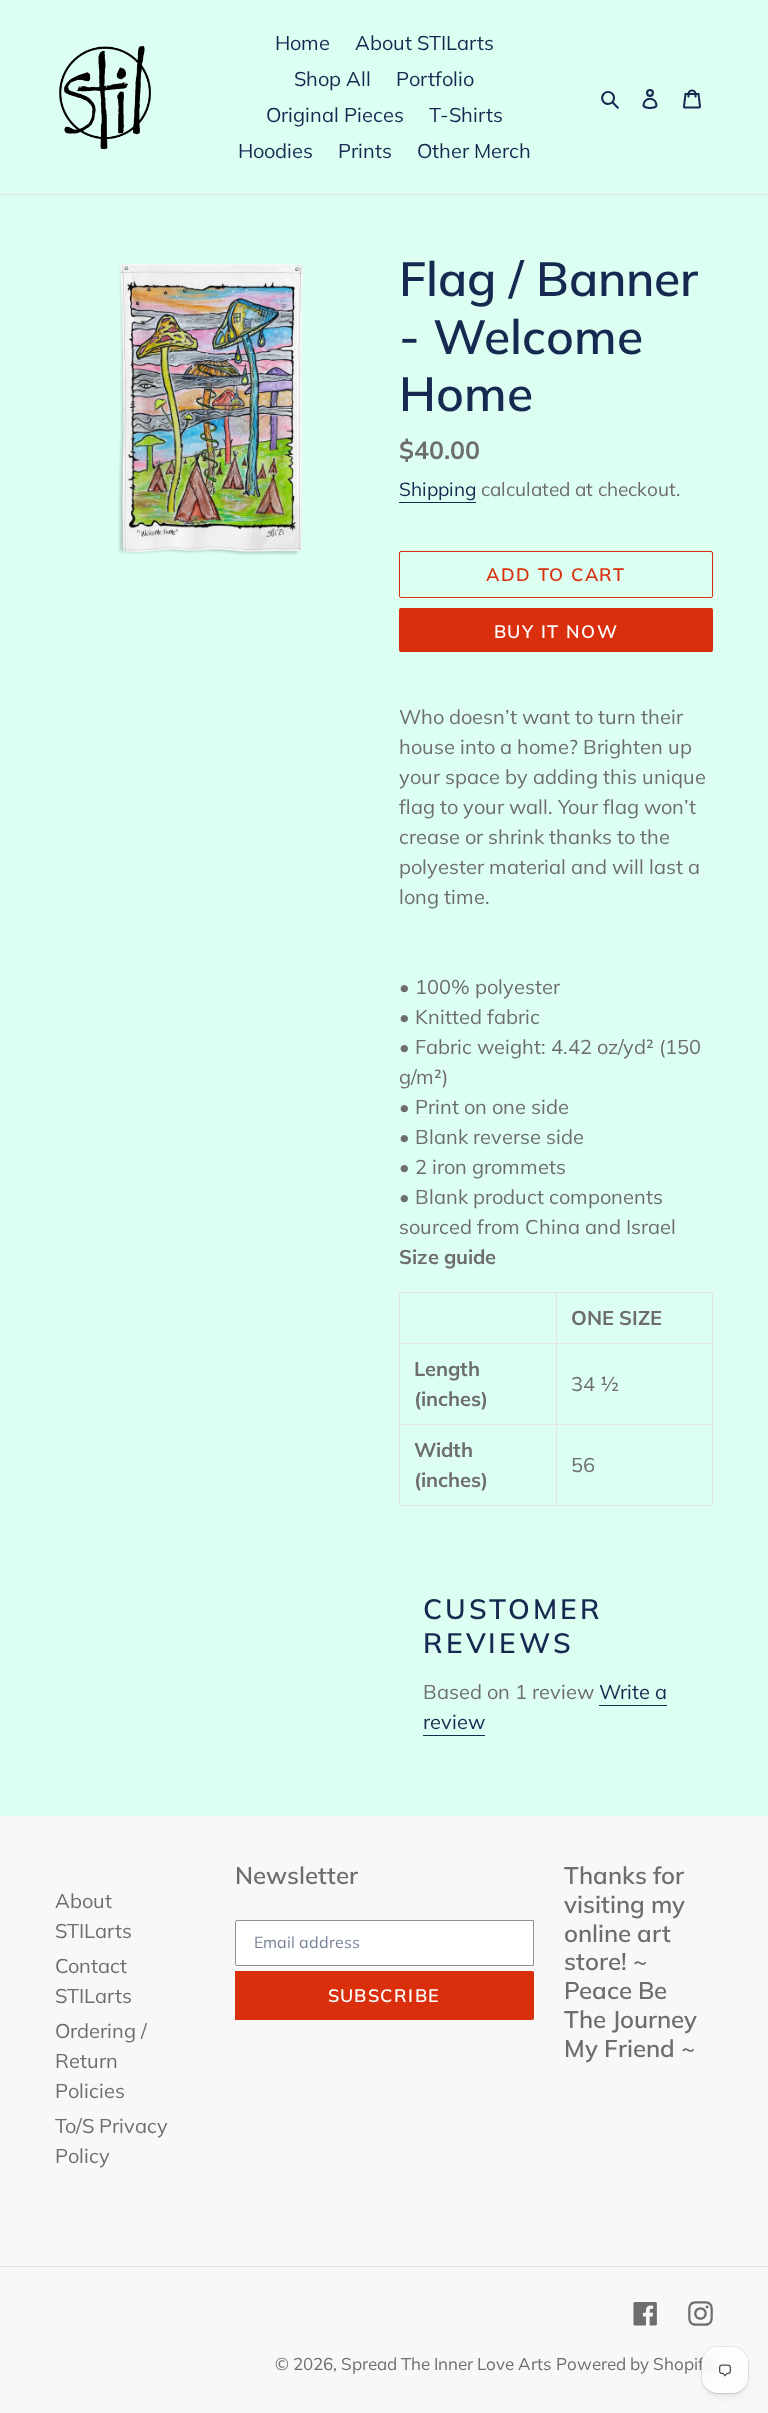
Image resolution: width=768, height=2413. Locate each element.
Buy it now (556, 631)
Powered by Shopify (634, 2363)
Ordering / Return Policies (101, 2060)
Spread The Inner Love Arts (446, 2363)
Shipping (437, 489)
